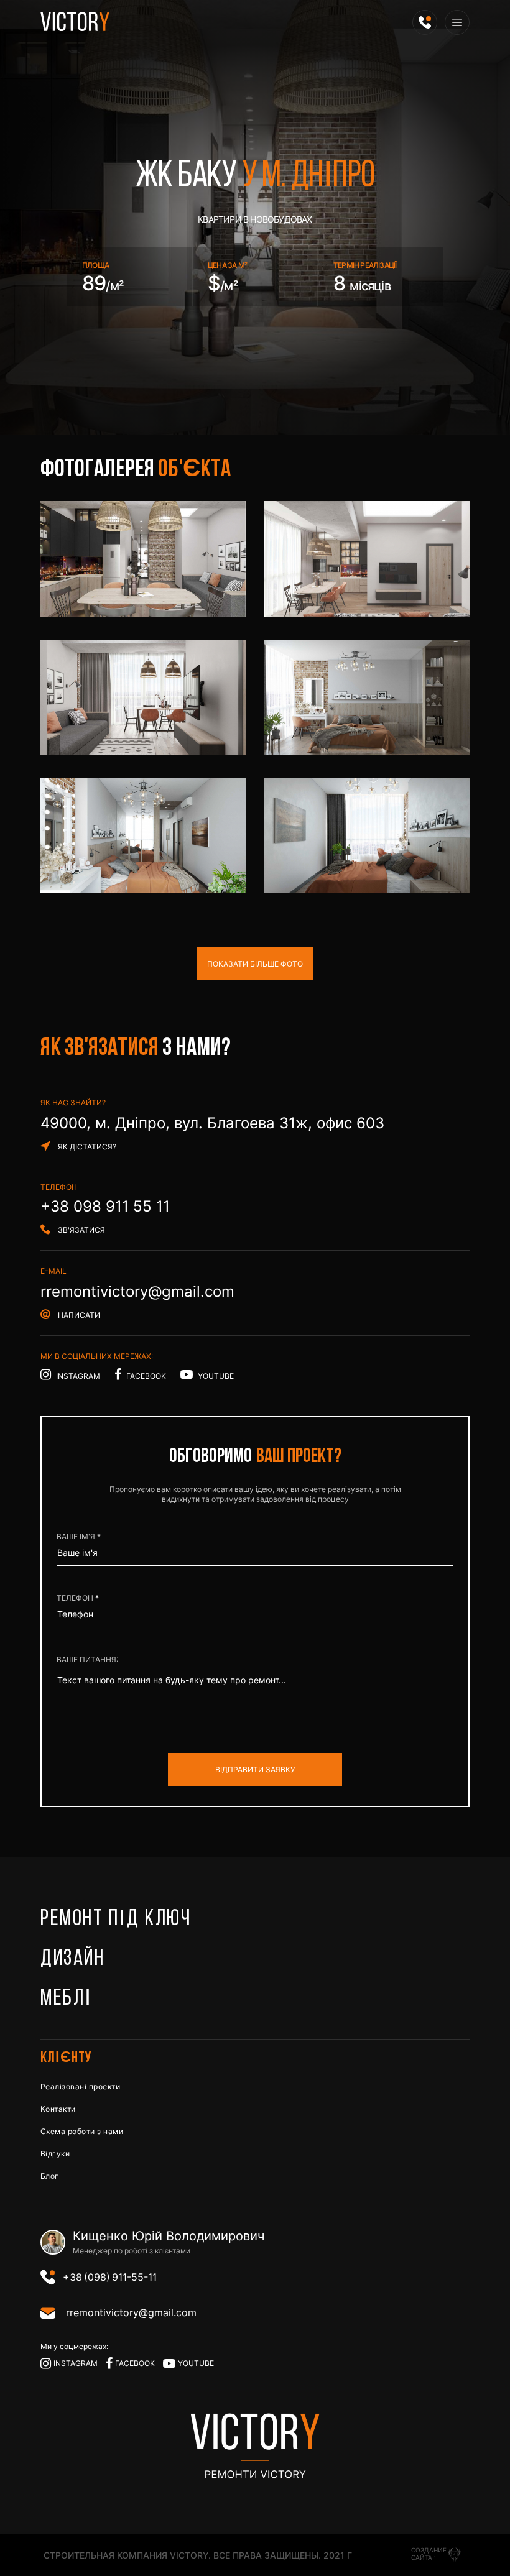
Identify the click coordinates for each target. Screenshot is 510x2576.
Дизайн (72, 1959)
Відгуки (55, 2154)
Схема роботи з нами (82, 2131)
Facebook (146, 1376)
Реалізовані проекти (80, 2086)
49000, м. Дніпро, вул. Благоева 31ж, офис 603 (212, 1123)
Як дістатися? (87, 1147)
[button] (425, 22)
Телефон (76, 1598)
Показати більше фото (255, 964)
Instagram (78, 1376)
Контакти (58, 2109)
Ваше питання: (87, 1659)
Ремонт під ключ (116, 1920)
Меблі (67, 1999)
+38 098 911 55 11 (105, 1206)
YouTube (215, 1376)
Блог (50, 2176)
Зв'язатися (81, 1230)
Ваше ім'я (77, 1536)
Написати (79, 1315)
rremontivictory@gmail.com (137, 1291)
